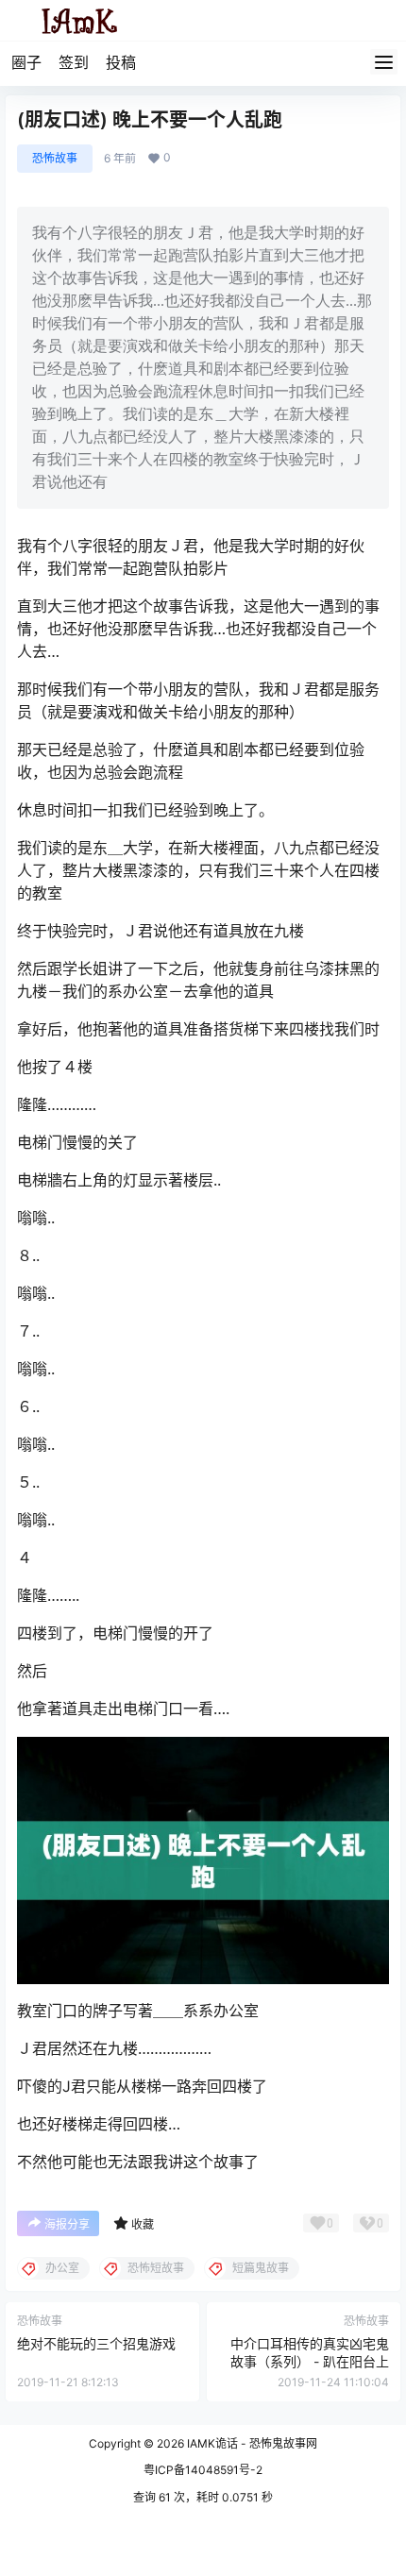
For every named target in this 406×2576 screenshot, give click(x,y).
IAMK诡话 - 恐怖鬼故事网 (251, 2443)
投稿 (121, 62)
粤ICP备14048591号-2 (203, 2470)
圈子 (26, 62)
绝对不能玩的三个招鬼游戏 (96, 2343)
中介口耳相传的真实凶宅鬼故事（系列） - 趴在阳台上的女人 (310, 2362)
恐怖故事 (55, 158)
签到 (74, 62)
